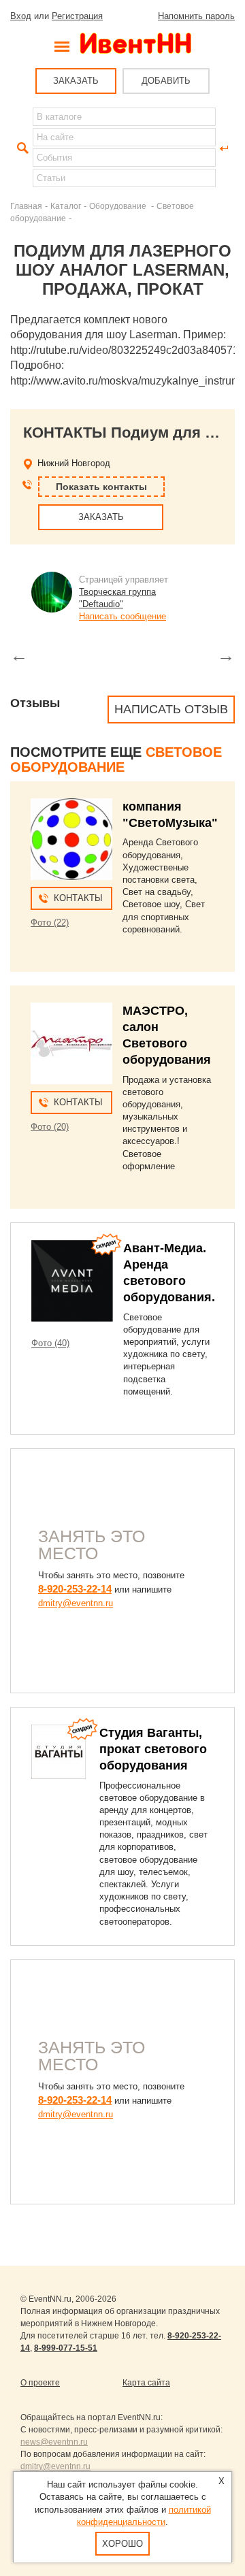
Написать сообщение (122, 616)
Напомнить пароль (196, 16)
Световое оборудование (116, 760)
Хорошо (122, 2544)
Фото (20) (50, 1127)
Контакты (78, 898)
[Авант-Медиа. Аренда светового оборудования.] (72, 1281)
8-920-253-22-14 (75, 1589)
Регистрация (77, 16)
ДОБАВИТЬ (166, 81)
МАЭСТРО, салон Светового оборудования (167, 1035)
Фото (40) (50, 1343)
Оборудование (119, 206)
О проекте (40, 2383)
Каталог (66, 206)
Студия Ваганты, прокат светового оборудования (153, 1749)
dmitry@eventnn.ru (76, 1603)
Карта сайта (146, 2383)
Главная (26, 206)
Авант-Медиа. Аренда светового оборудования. (169, 1273)
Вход (21, 16)
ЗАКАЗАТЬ (76, 81)
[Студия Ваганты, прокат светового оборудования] (59, 1752)
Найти (21, 148)
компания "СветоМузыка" (170, 815)
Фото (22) (50, 923)
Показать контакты (101, 487)
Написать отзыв (171, 709)
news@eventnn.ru (54, 2442)
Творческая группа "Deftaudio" (117, 598)
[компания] (71, 839)
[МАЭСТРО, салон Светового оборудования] (71, 1043)
